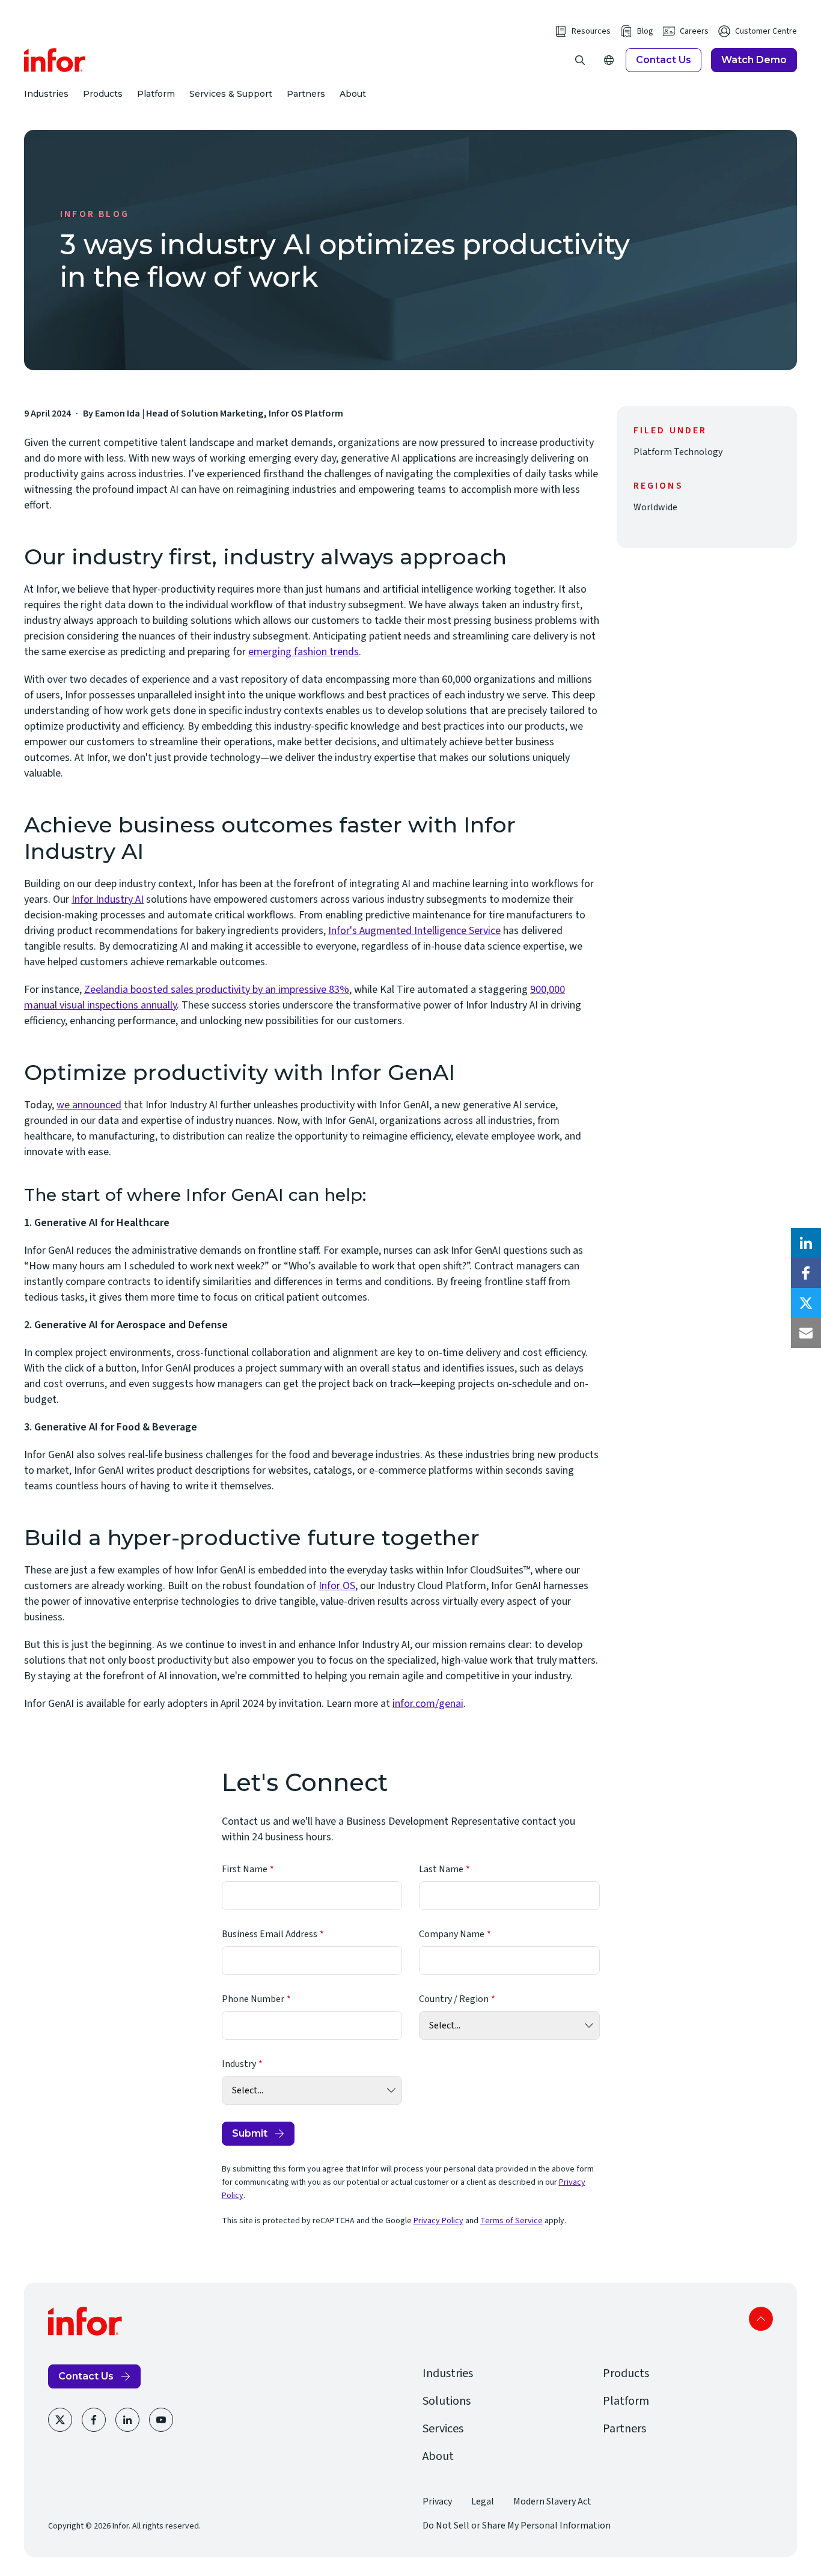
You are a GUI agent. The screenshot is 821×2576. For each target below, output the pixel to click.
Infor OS (337, 1586)
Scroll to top (761, 2319)
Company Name (452, 1934)
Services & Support (231, 94)
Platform (156, 94)
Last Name (441, 1869)
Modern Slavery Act (552, 2501)
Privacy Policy (438, 2221)
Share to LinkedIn (806, 1243)
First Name (245, 1869)
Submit (250, 2133)
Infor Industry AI (108, 899)
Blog (645, 31)
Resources (591, 31)
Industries (46, 94)
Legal (483, 2501)
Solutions (447, 2401)
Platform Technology (678, 452)
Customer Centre (766, 31)
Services (443, 2429)
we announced (89, 1105)
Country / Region (454, 1999)
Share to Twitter (806, 1303)
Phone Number (253, 1999)
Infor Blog (95, 214)
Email (806, 1333)
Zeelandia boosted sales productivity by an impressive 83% (217, 990)
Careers (694, 31)
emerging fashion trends (304, 652)
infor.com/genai (428, 1704)
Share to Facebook (806, 1273)
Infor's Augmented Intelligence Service (414, 931)
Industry (239, 2064)
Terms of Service (511, 2221)
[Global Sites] (609, 60)
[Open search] (580, 60)
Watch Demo (754, 60)
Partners (306, 94)
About (353, 94)
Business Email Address (270, 1934)
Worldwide (655, 507)
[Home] (55, 60)
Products (103, 94)
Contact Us (664, 60)
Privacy (437, 2501)
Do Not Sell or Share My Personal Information (517, 2526)
